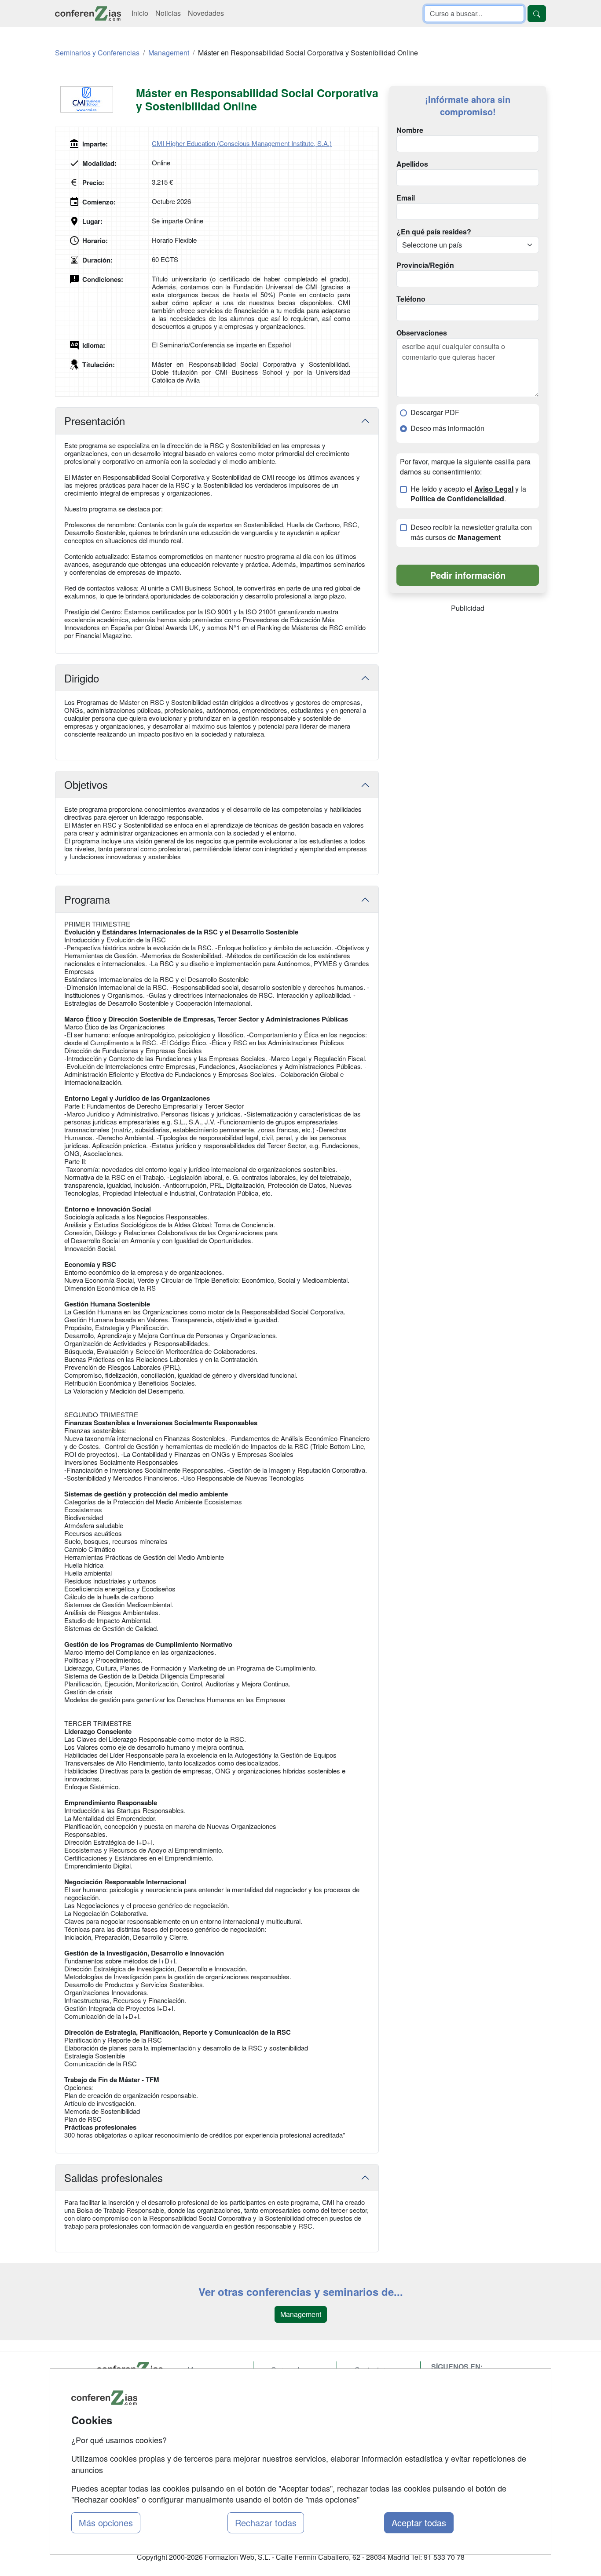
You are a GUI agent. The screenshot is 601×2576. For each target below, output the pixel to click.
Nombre (410, 130)
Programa (87, 899)
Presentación (95, 421)
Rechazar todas (266, 2523)
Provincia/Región (425, 265)
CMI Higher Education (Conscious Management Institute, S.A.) (242, 143)
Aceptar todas (419, 2523)
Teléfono (411, 299)
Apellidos (412, 164)
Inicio (140, 13)
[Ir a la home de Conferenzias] (88, 13)
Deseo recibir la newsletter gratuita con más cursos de (471, 532)
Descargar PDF (435, 412)
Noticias (168, 13)
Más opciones (106, 2523)
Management (301, 2314)
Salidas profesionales (114, 2177)
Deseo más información (447, 428)
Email (406, 198)
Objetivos (86, 784)
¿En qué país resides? (434, 232)
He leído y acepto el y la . (468, 494)
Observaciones (422, 333)
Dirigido (82, 678)
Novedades (206, 13)
